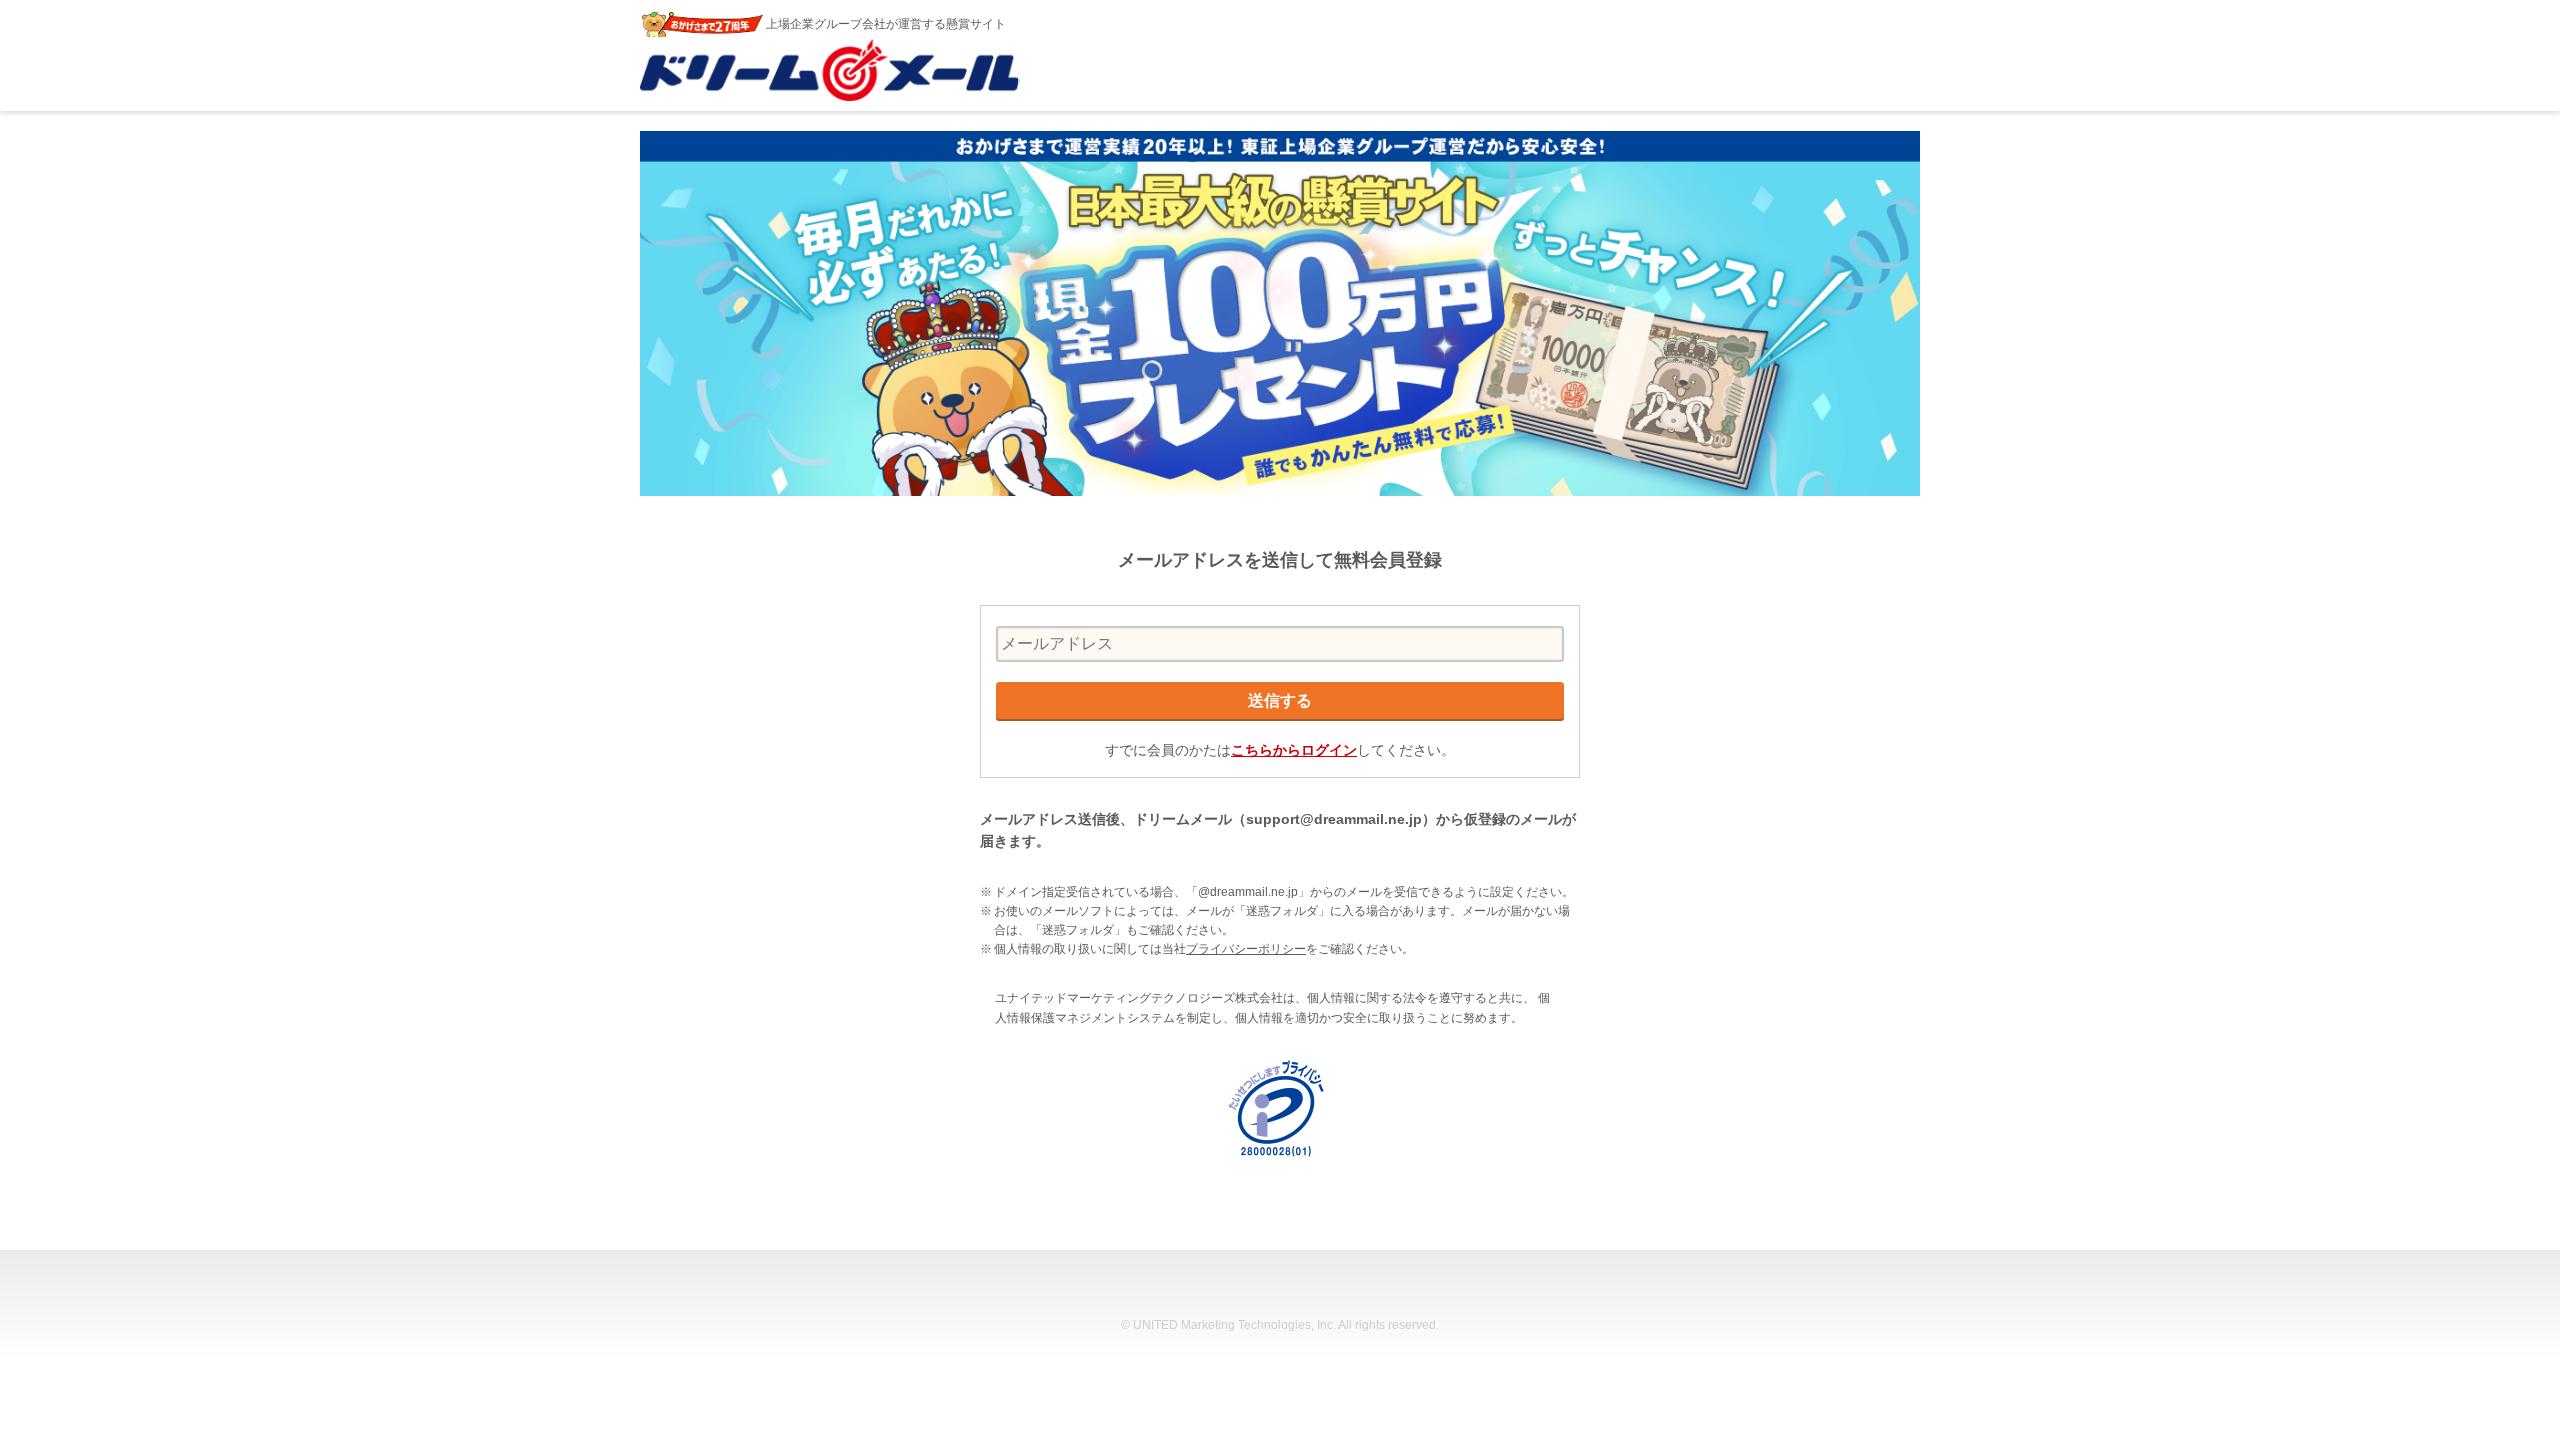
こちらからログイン (1294, 750)
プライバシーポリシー (1246, 949)
